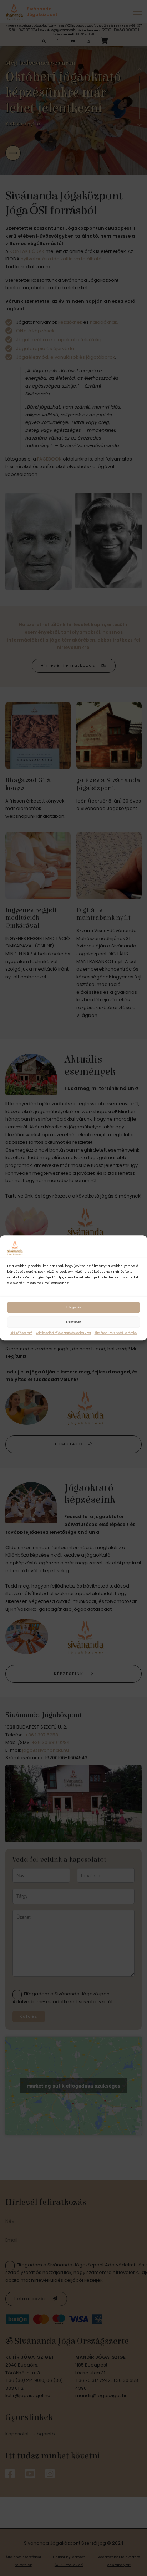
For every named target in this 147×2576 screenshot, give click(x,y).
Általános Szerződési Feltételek (116, 1333)
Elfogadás (74, 1307)
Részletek (73, 1322)
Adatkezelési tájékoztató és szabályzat (64, 1333)
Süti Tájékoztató (21, 1333)
